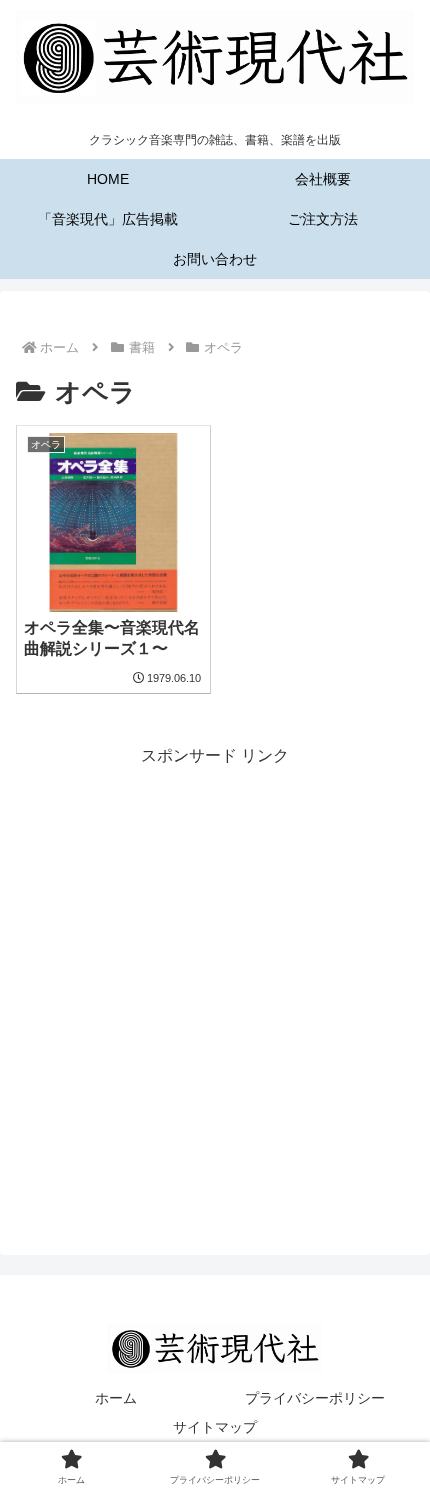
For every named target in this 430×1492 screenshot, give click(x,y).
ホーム (116, 1398)
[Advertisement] (215, 986)
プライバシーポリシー (315, 1398)
